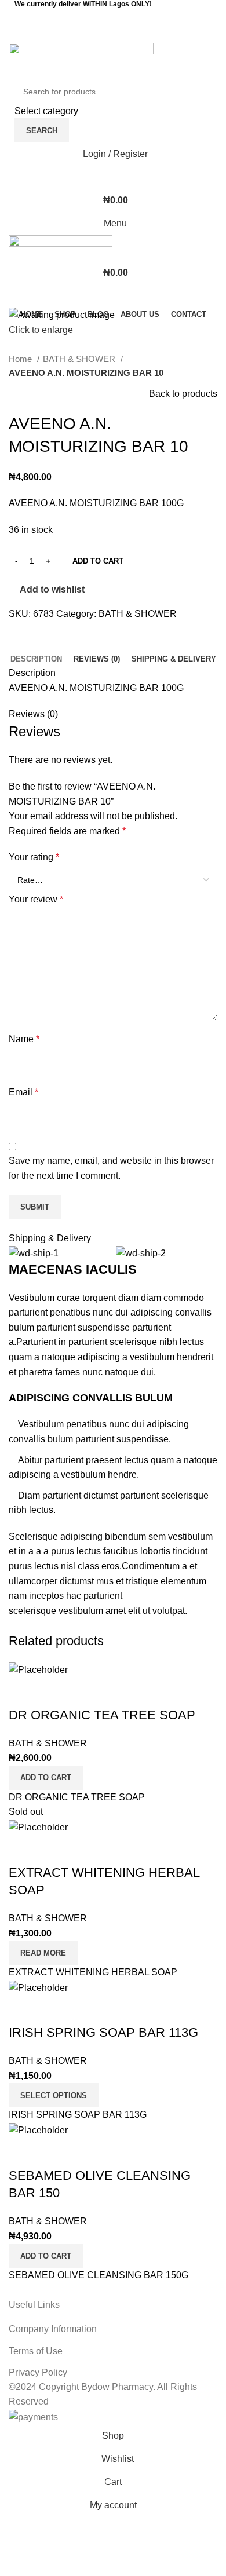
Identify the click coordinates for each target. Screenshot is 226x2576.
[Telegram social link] (143, 34)
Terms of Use (36, 2351)
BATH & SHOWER (80, 359)
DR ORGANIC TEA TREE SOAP (102, 1715)
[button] (46, 1778)
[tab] (36, 659)
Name (24, 1039)
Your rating (34, 857)
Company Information (53, 2329)
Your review (36, 899)
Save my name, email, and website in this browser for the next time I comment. (111, 1168)
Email (23, 1092)
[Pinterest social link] (113, 34)
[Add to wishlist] (23, 1692)
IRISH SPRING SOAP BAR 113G (103, 2032)
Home (21, 359)
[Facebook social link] (105, 17)
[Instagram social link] (121, 17)
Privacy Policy (38, 2372)
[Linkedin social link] (128, 34)
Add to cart (98, 561)
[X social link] (98, 34)
